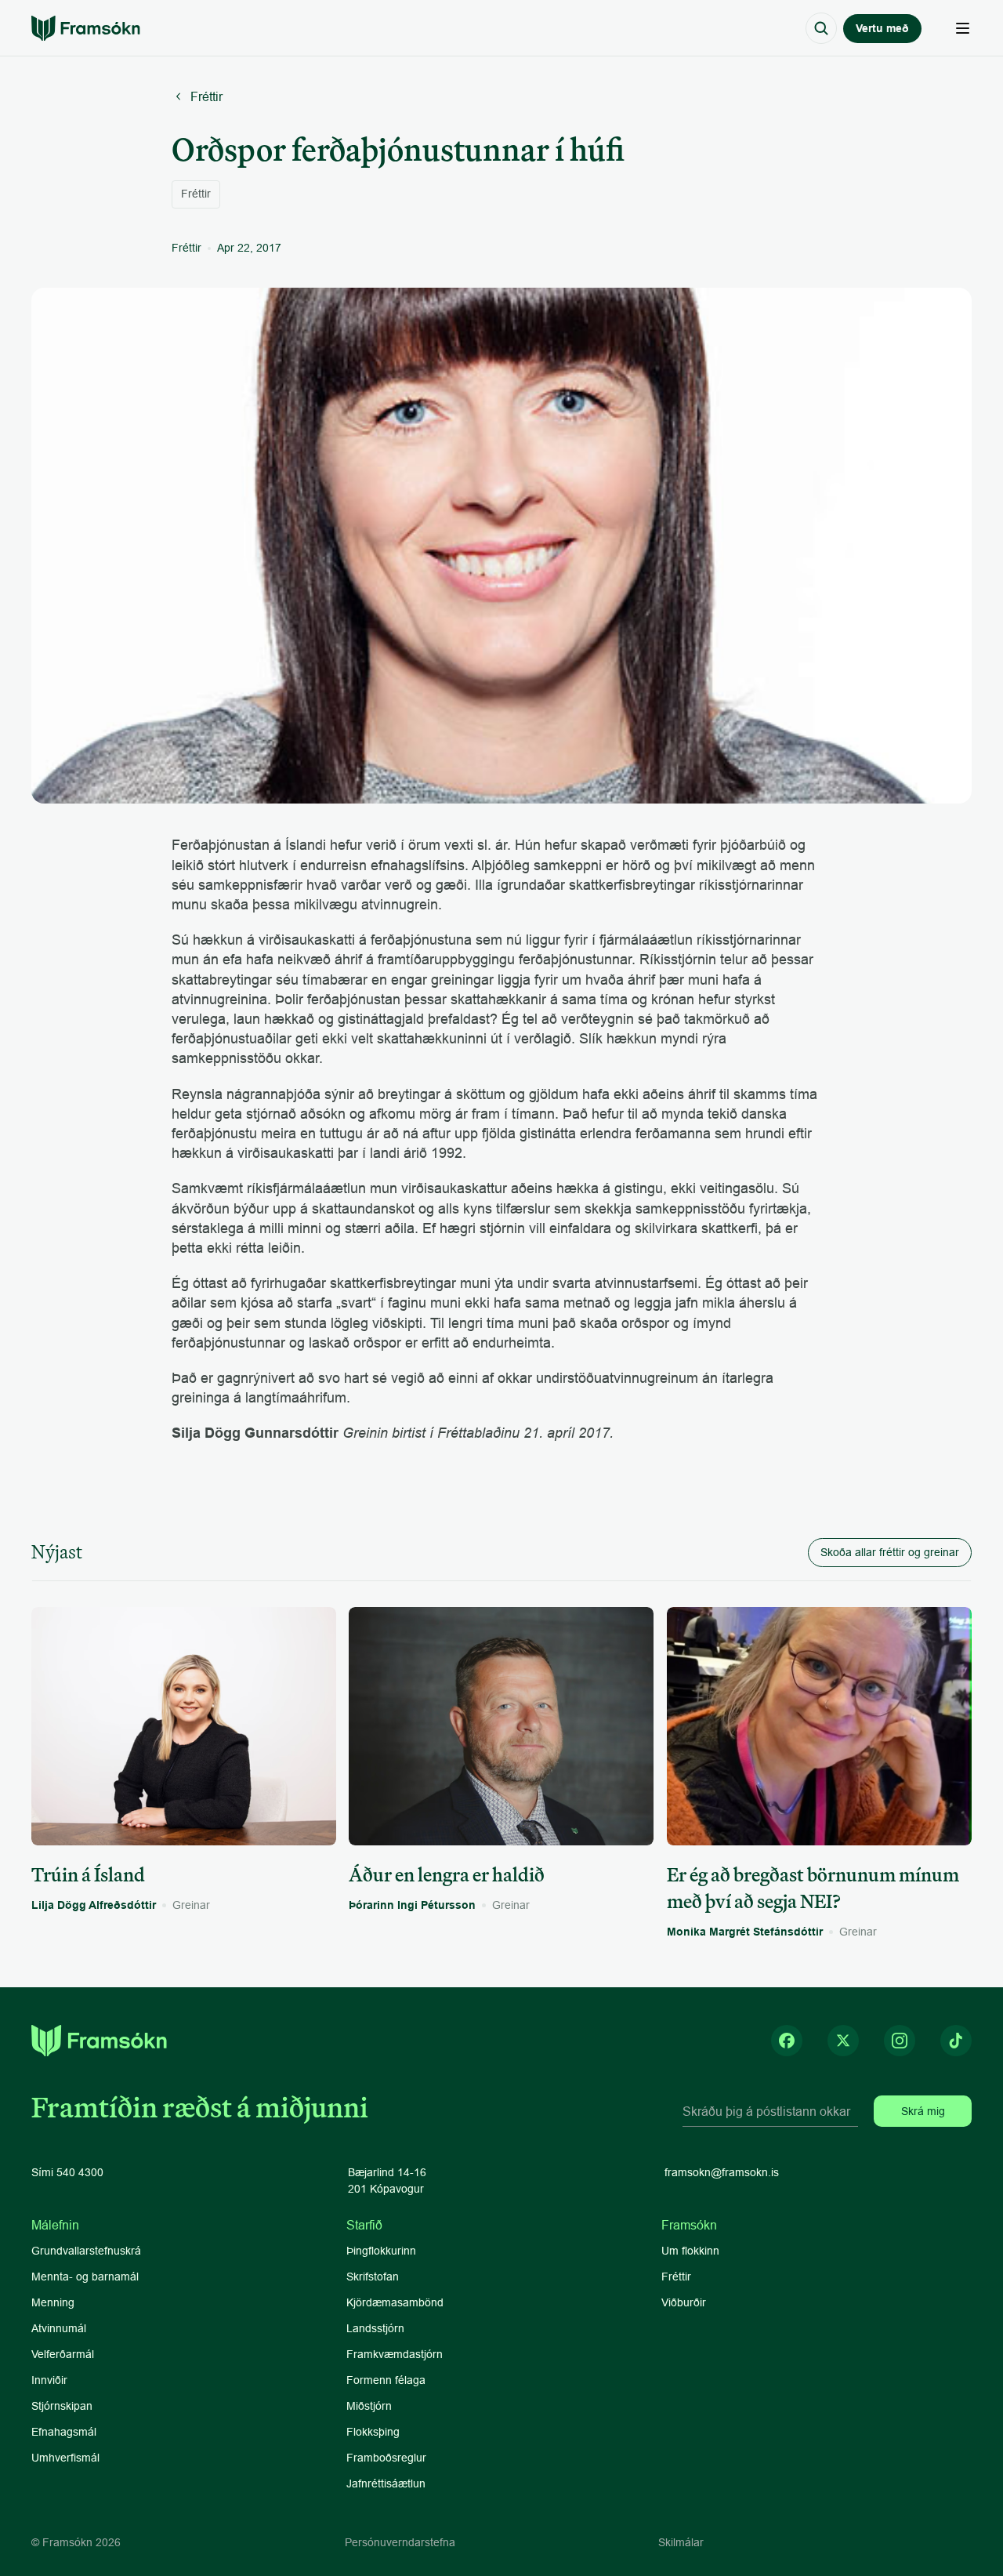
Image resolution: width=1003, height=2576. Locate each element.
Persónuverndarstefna (400, 2542)
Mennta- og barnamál (87, 2277)
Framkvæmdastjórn (395, 2354)
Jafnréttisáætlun (386, 2483)
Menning (53, 2302)
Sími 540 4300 (67, 2172)
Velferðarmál (63, 2354)
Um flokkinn (690, 2251)
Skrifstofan (373, 2277)
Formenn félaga (386, 2380)
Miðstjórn (369, 2406)
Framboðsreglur (386, 2458)
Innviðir (49, 2380)
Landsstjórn (375, 2328)
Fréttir (676, 2277)
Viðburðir (684, 2302)
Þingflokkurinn (381, 2251)
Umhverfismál (65, 2458)
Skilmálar (681, 2542)
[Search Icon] (821, 28)
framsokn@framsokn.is (722, 2172)
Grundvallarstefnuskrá (86, 2251)
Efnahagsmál (64, 2432)
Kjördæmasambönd (395, 2302)
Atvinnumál (59, 2328)
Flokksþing (373, 2432)
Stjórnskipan (62, 2406)
